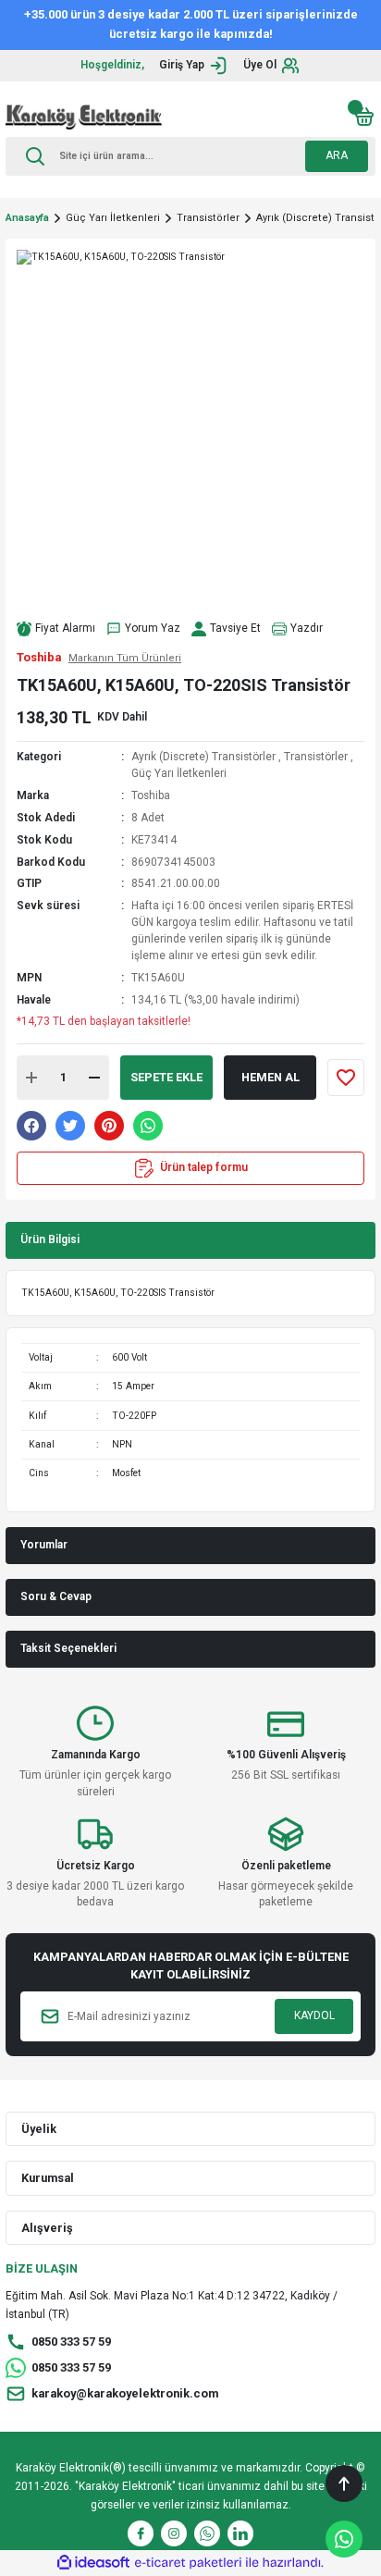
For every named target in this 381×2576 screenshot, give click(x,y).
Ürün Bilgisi (50, 1239)
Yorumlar (44, 1545)
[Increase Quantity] (31, 1078)
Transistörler (316, 757)
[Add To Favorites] (346, 1078)
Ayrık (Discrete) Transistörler (203, 757)
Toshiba (151, 795)
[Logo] (84, 117)
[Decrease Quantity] (94, 1078)
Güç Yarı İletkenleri (179, 773)
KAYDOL (314, 2015)
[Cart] (364, 117)
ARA (337, 155)
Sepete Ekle (166, 1077)
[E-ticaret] (188, 2563)
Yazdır (307, 628)
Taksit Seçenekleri (68, 1648)
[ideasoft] (93, 2563)
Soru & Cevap (56, 1596)
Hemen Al (270, 1077)
